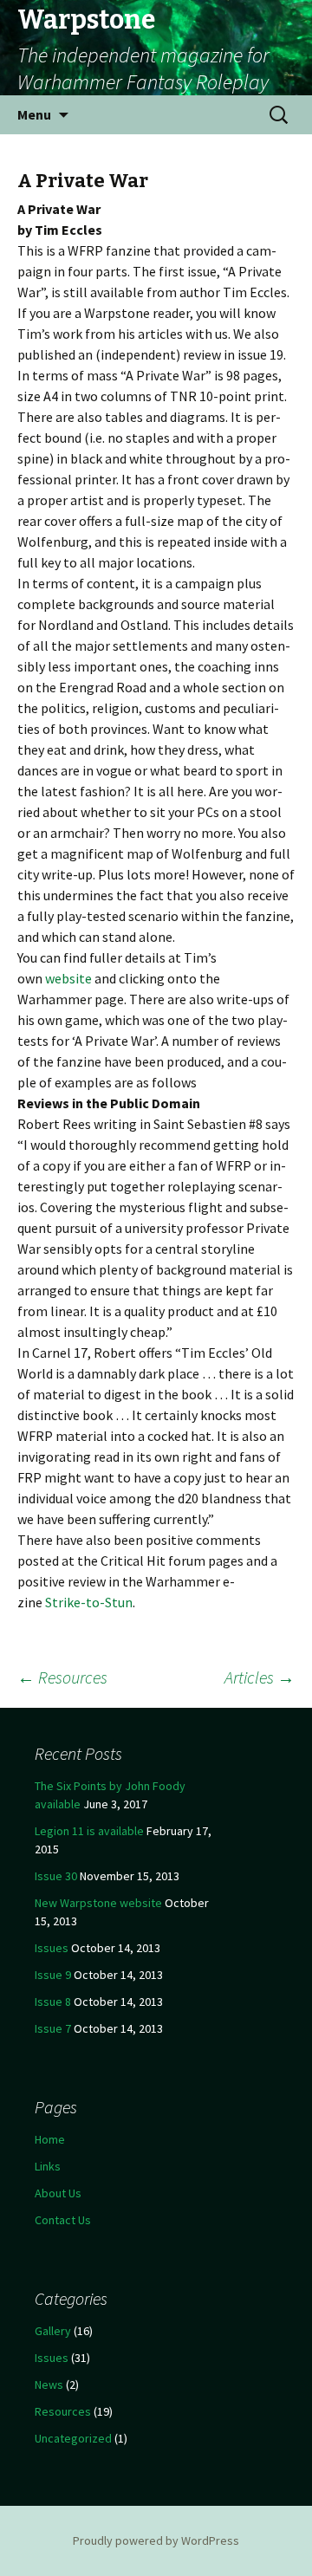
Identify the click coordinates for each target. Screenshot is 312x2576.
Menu (34, 114)
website (70, 978)
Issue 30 (56, 1876)
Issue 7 (53, 2028)
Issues (52, 1948)
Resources (62, 1677)
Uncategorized (73, 2438)
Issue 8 (53, 2002)
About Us (58, 2193)
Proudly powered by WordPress (156, 2540)
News (49, 2385)
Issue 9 (53, 1975)
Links (48, 2166)
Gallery (53, 2331)
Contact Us (63, 2220)
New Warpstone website (98, 1903)
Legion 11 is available (89, 1831)
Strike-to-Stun (89, 1602)
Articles (260, 1677)
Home (50, 2139)
